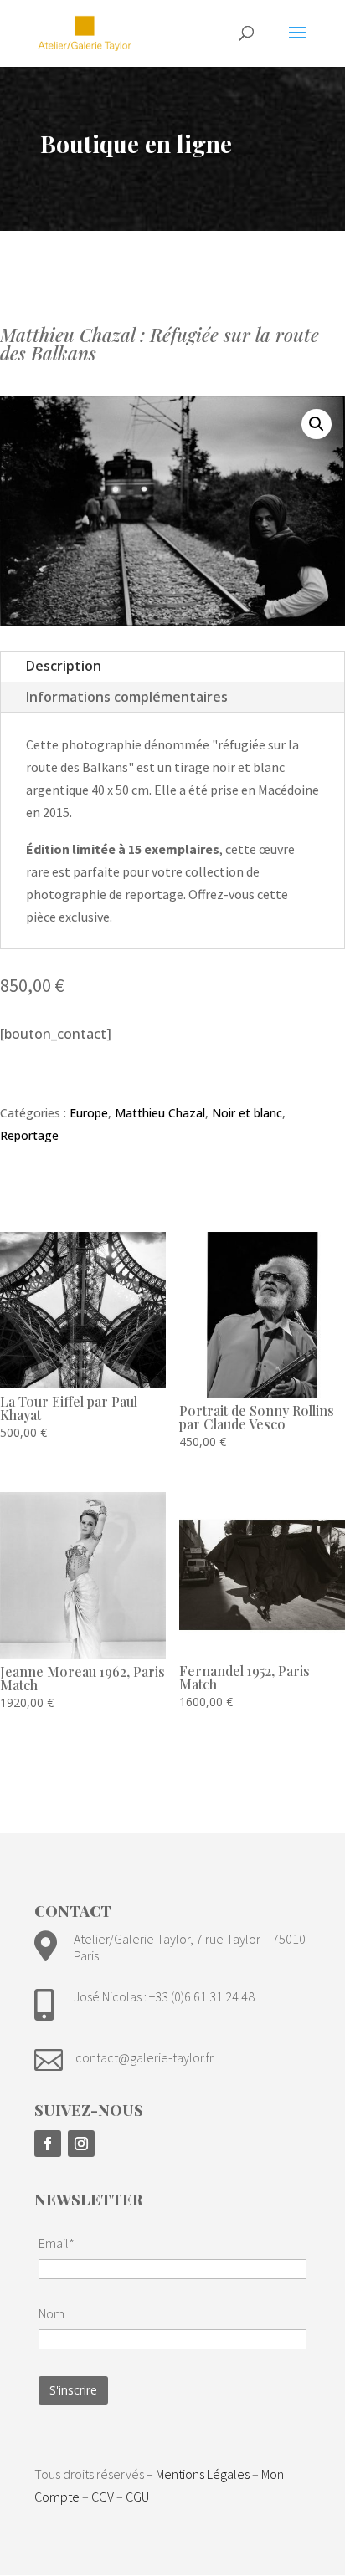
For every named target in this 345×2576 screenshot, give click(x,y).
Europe (89, 1113)
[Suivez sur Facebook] (48, 2144)
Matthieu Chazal (160, 1113)
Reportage (29, 1135)
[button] (317, 424)
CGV (103, 2497)
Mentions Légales (203, 2474)
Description (64, 666)
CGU (137, 2497)
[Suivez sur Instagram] (81, 2144)
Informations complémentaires (127, 697)
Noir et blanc (247, 1113)
